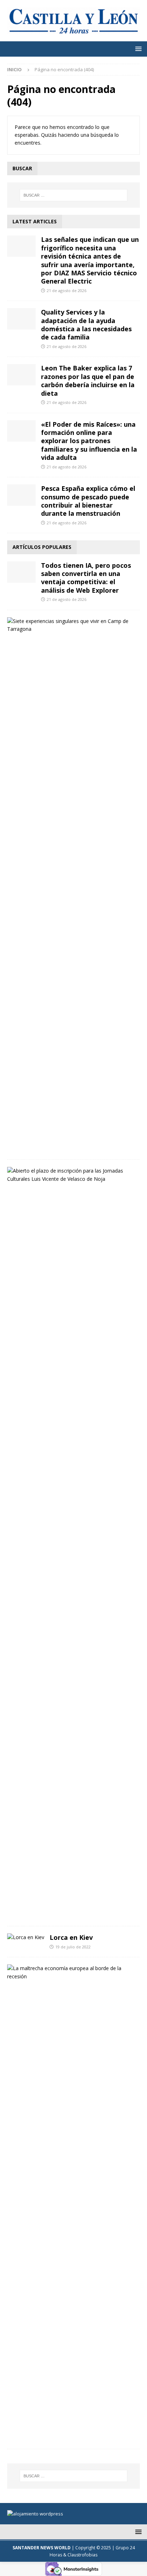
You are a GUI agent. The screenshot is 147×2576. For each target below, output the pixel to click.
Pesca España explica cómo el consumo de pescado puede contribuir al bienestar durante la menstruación (88, 501)
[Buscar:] (74, 195)
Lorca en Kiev (71, 1937)
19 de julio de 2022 (73, 1947)
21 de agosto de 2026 (67, 290)
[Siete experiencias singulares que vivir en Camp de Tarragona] (71, 625)
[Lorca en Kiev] (26, 1937)
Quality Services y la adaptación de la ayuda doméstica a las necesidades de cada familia (86, 324)
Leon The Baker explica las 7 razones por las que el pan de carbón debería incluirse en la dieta (88, 380)
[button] (137, 49)
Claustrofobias (82, 2555)
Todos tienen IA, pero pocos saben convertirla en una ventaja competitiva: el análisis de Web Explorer (86, 578)
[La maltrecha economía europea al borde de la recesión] (71, 1972)
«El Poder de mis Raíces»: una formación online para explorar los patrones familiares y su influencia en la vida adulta (89, 441)
